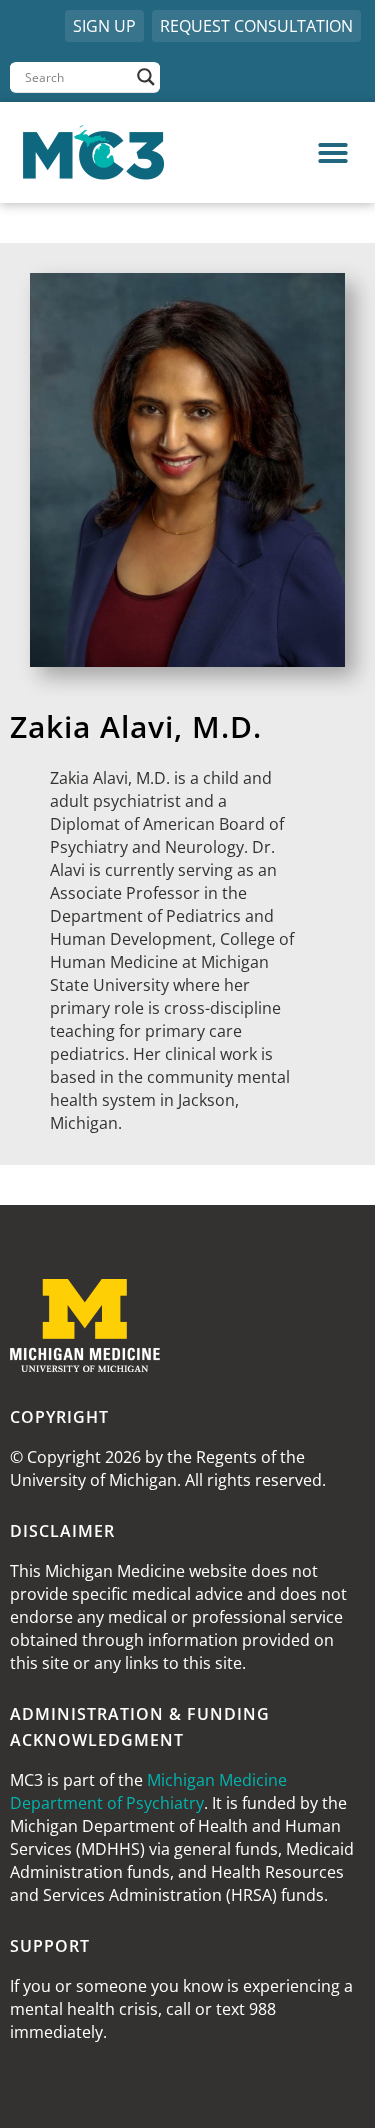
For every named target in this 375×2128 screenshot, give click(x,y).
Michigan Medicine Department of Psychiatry (148, 1791)
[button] (277, 153)
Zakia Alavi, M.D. (136, 726)
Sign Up (104, 26)
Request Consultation (256, 26)
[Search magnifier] (146, 77)
